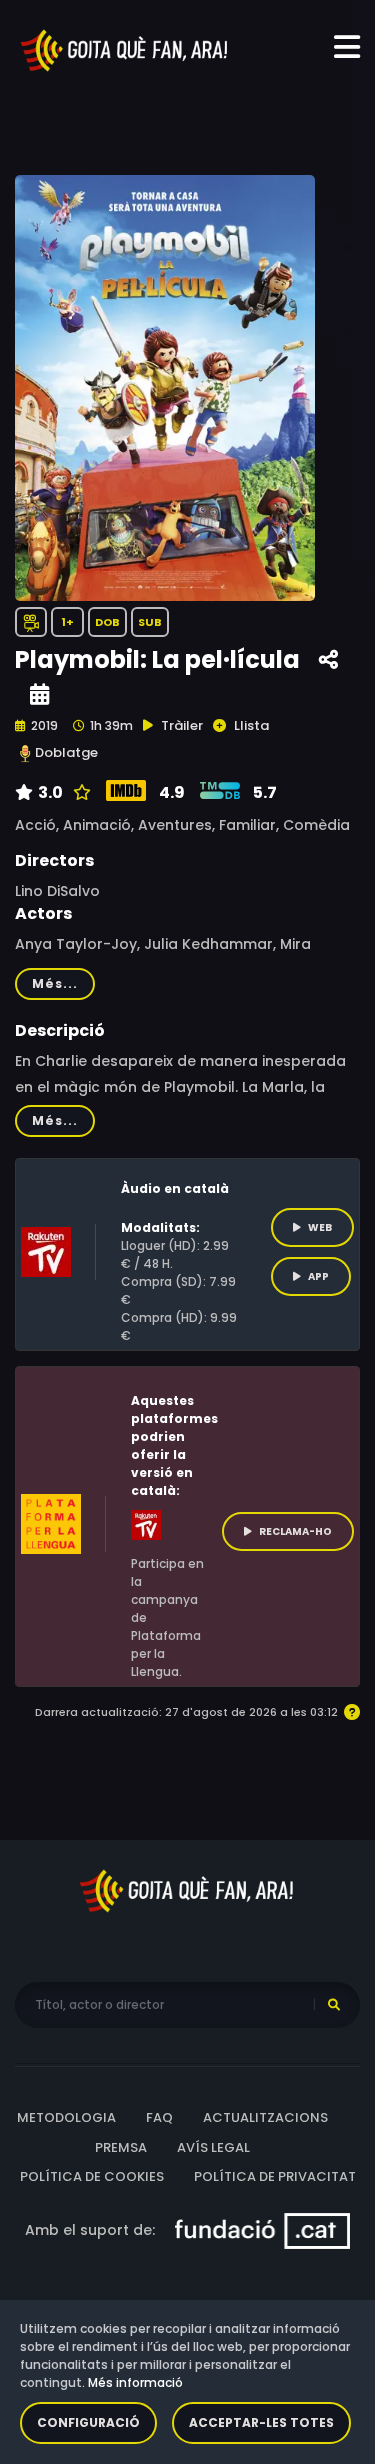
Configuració (88, 2422)
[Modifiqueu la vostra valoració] (79, 793)
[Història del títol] (39, 694)
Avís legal (213, 2147)
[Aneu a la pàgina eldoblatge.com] (25, 753)
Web (320, 1227)
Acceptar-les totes (261, 2422)
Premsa (121, 2147)
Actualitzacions (265, 2117)
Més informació (135, 2382)
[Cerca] (334, 2005)
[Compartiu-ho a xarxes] (328, 660)
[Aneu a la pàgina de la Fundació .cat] (262, 2229)
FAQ (159, 2117)
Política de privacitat (275, 2176)
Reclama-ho (295, 1531)
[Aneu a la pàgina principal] (125, 49)
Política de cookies (92, 2176)
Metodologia (66, 2117)
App (318, 1276)
